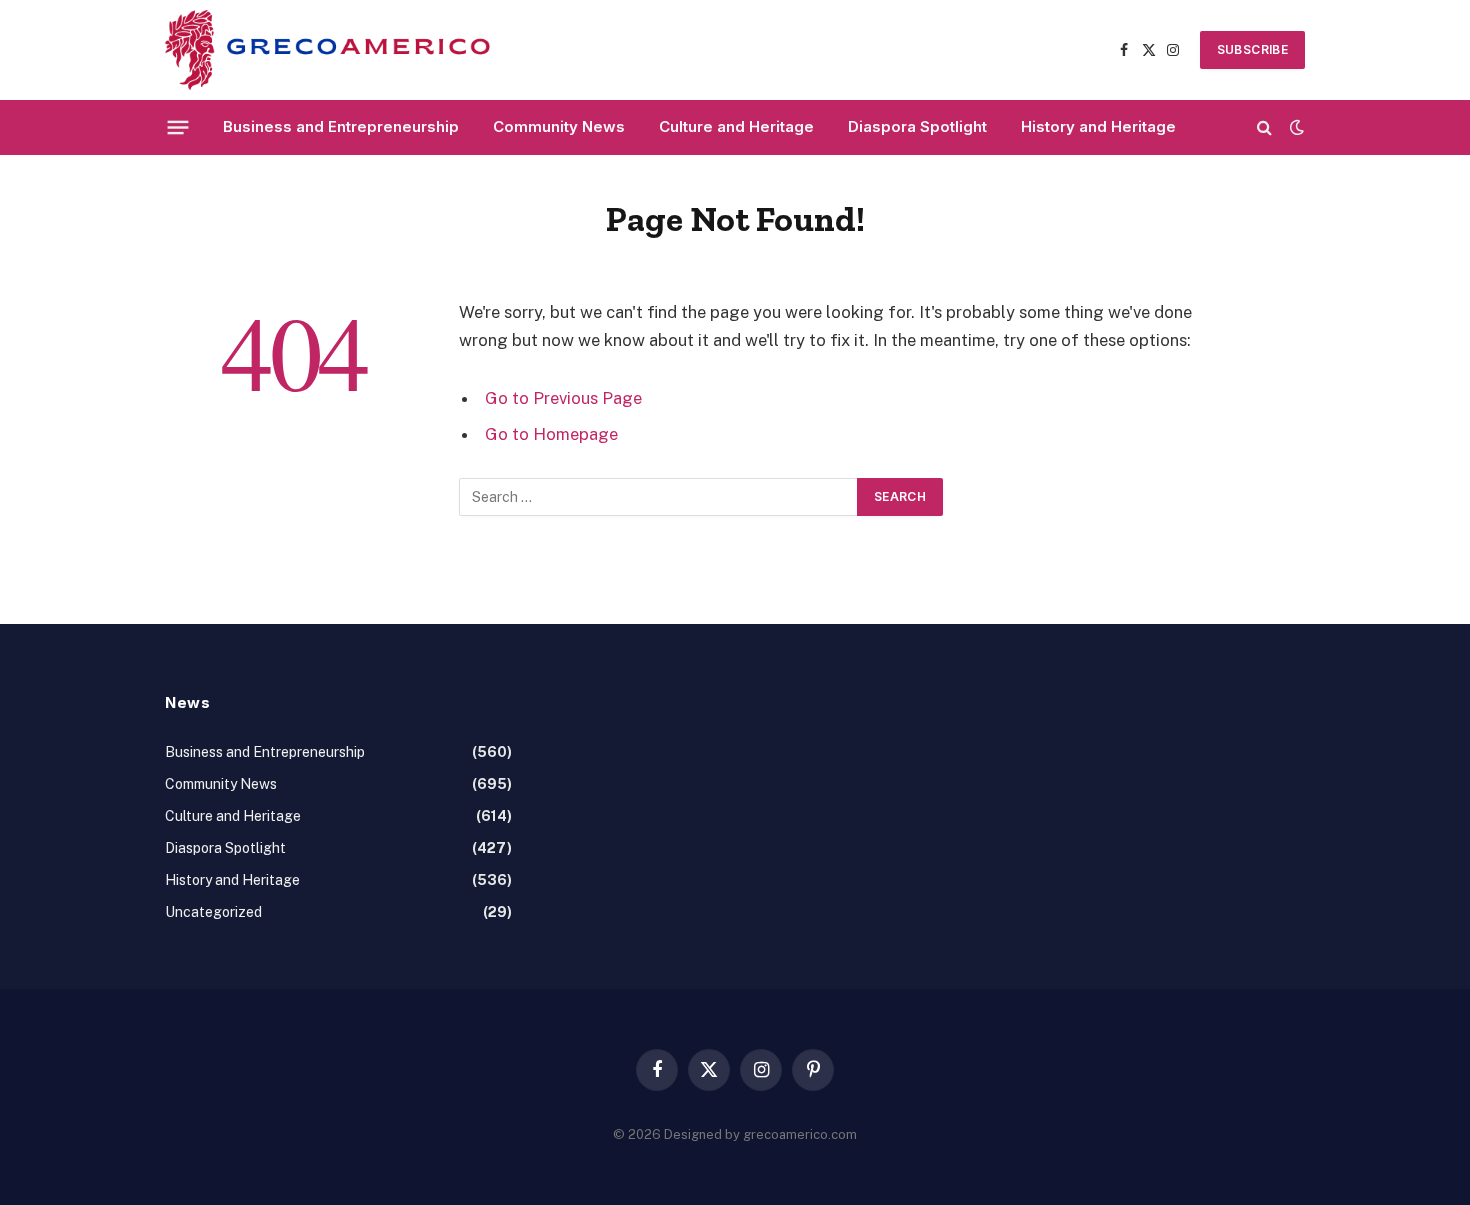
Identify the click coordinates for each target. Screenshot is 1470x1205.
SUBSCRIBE (1252, 49)
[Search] (1264, 127)
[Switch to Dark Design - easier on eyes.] (1295, 127)
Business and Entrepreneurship (341, 126)
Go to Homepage (551, 434)
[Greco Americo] (327, 50)
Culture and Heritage (736, 126)
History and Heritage (1098, 126)
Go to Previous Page (563, 398)
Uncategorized (213, 912)
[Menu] (178, 127)
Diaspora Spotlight (917, 126)
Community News (559, 126)
